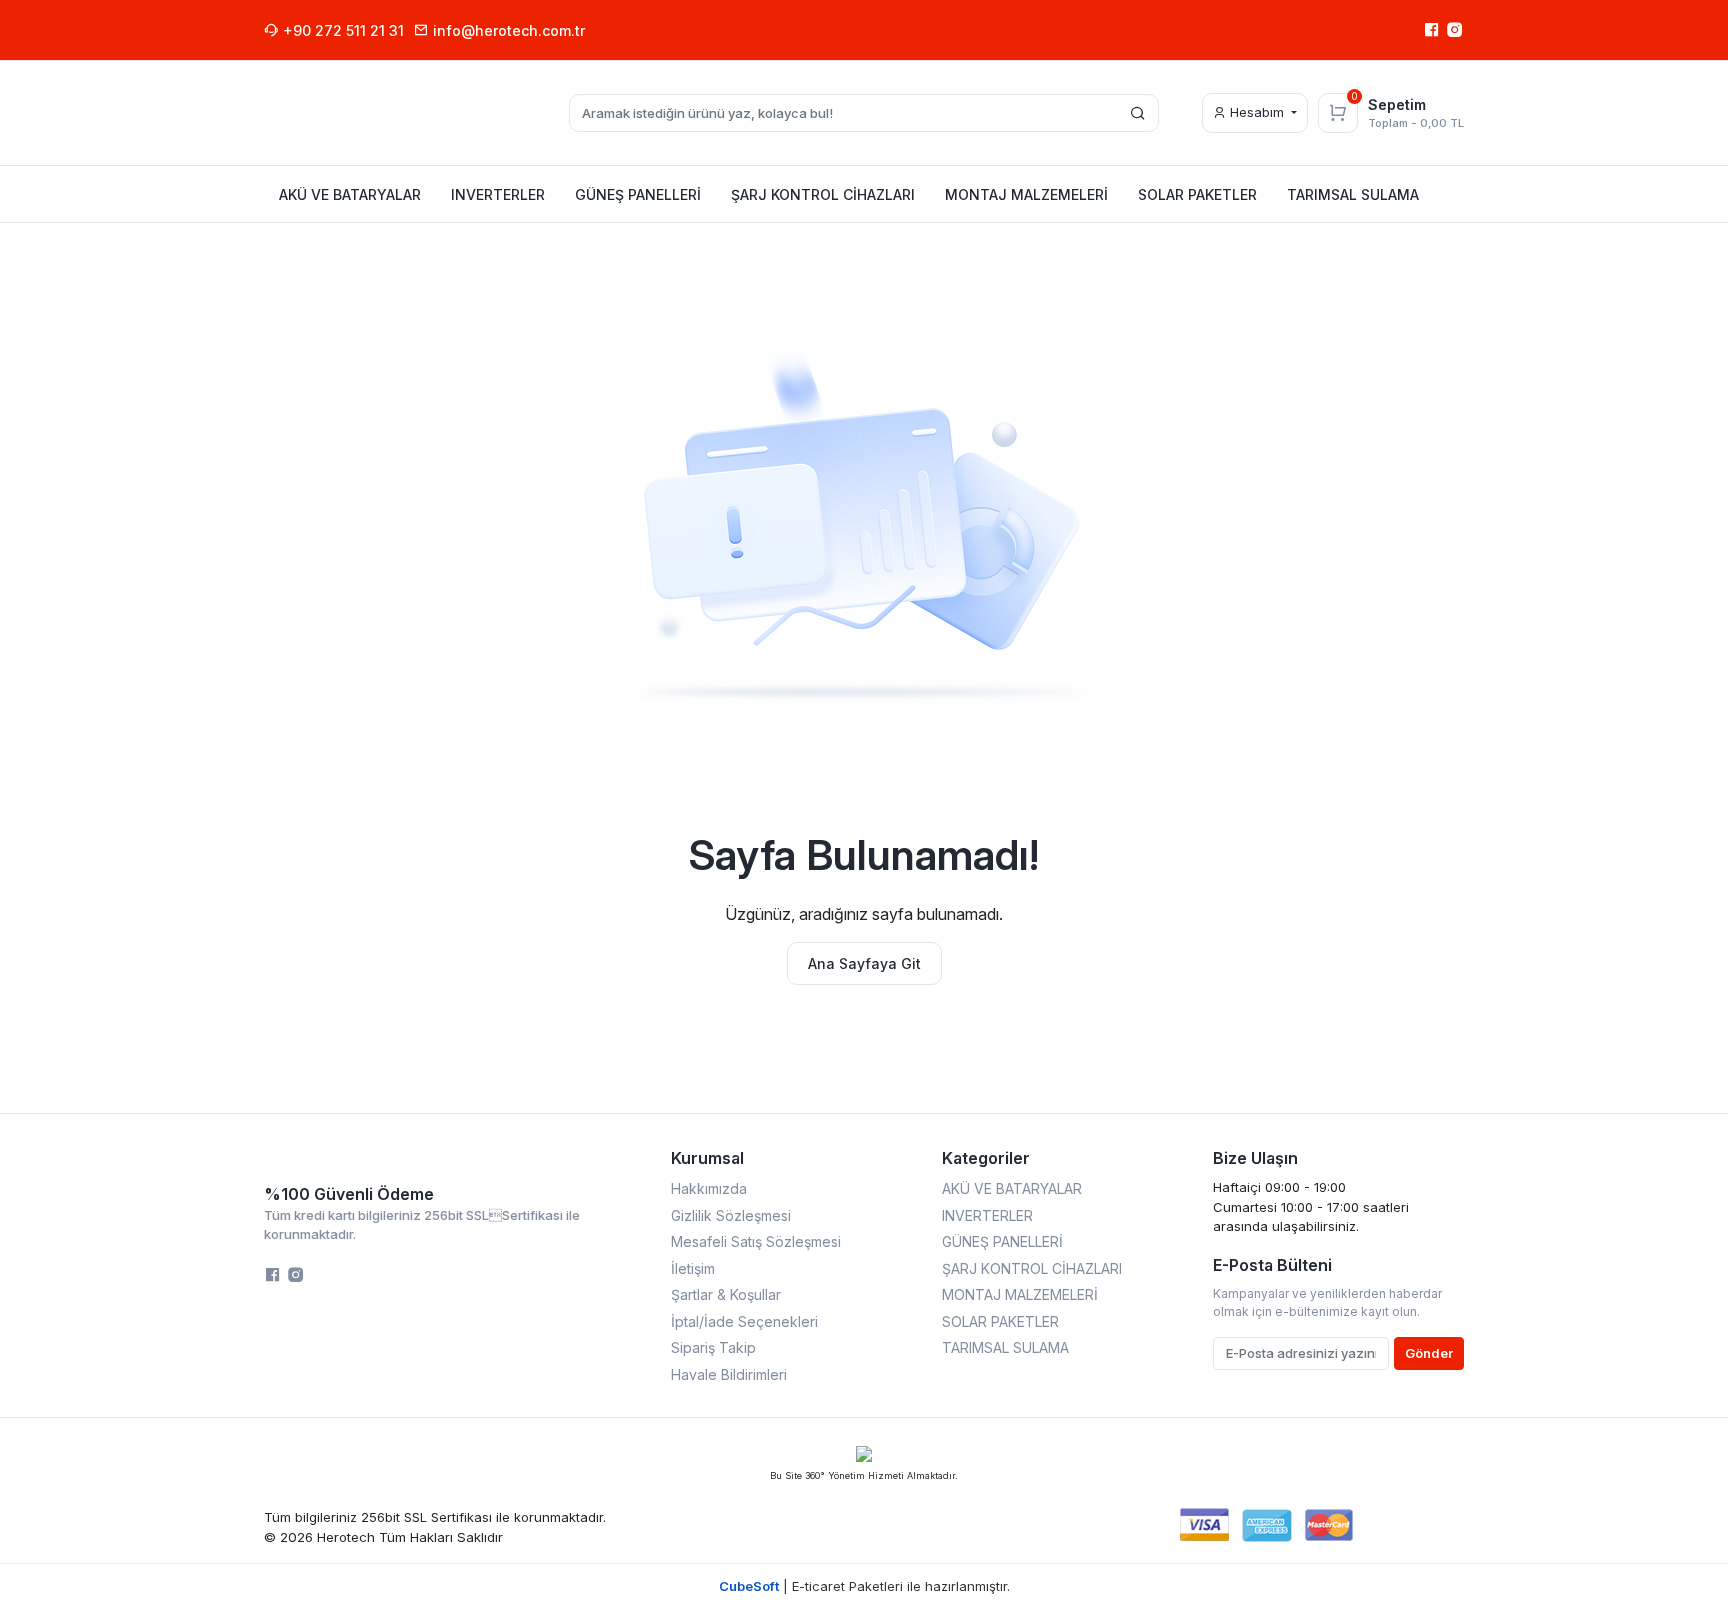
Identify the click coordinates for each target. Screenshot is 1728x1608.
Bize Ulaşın (1255, 1158)
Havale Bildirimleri (729, 1374)
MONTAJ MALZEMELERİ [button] (1026, 194)
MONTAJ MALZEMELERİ (1020, 1294)
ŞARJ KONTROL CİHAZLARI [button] (823, 194)
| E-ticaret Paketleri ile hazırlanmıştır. (864, 1586)
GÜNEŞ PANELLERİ (1002, 1241)
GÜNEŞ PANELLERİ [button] (638, 194)
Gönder (1429, 1353)
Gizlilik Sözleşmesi (731, 1215)
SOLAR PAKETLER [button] (1197, 194)
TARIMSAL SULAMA (1005, 1347)
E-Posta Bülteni (1272, 1265)
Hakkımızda (709, 1188)
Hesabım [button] (1257, 112)
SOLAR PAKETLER (1000, 1321)
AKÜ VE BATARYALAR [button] (350, 194)
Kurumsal (707, 1158)
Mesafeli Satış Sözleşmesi (756, 1241)
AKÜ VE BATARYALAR (1012, 1188)
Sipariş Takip (713, 1347)
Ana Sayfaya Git (864, 963)
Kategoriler (986, 1158)
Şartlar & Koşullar (726, 1294)
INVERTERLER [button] (498, 194)
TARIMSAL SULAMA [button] (1353, 194)
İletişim (693, 1268)
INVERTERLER (987, 1215)
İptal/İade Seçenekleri (744, 1321)
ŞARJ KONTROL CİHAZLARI (1032, 1268)
